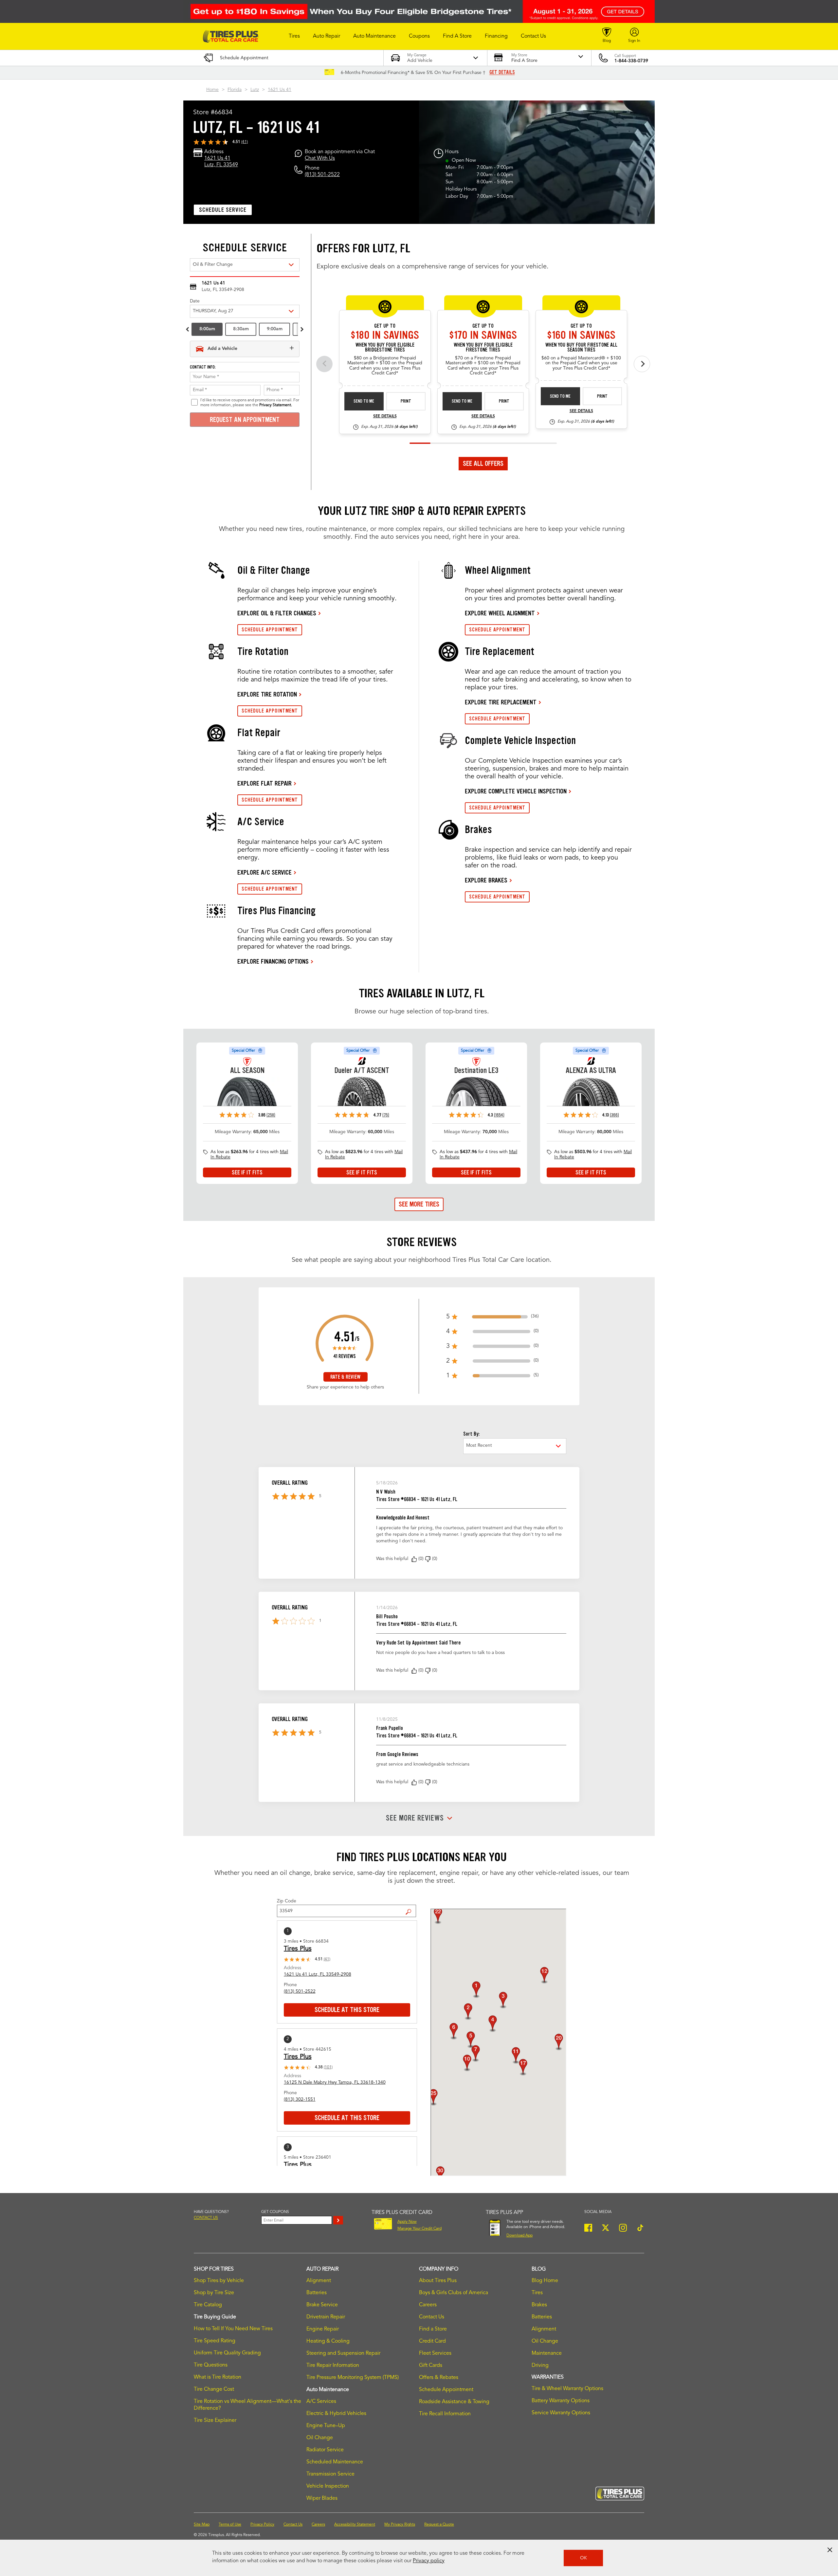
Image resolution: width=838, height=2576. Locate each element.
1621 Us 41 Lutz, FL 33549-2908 (318, 1974)
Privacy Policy (262, 2525)
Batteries (317, 2293)
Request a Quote (439, 2525)
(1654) (499, 1115)
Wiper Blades (322, 2498)
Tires (537, 2293)
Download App (519, 2236)
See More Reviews (415, 1818)
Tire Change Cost (214, 2389)
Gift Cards (431, 2366)
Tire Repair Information (333, 2366)
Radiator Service (325, 2450)
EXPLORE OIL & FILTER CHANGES (277, 613)
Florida (235, 90)
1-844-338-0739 (631, 61)
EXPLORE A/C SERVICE (264, 872)
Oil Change (320, 2438)
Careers (428, 2305)
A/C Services (321, 2402)
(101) (328, 2067)
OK (583, 2558)
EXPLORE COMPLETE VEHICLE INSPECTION (516, 791)
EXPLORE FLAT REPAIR (264, 783)
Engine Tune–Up (326, 2426)
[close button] (830, 2550)
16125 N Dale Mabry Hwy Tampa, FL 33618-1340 (335, 2082)
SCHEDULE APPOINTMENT (270, 630)
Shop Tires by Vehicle (219, 2281)
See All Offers (483, 463)
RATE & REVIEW (345, 1377)
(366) (614, 1115)
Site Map (202, 2525)
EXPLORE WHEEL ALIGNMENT (500, 613)
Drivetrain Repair (326, 2317)
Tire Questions (211, 2365)
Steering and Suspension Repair (343, 2353)
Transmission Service (330, 2474)
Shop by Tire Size (214, 2293)
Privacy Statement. (276, 405)
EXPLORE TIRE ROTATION (267, 694)
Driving (540, 2366)
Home (212, 90)
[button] (294, 36)
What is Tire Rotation (218, 2377)
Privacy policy (429, 2561)
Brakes (539, 2305)
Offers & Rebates (439, 2378)
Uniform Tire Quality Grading (227, 2353)
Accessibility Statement (355, 2525)
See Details (385, 416)
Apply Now (407, 2222)
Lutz (255, 90)
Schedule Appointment (446, 2390)
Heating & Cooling (328, 2341)
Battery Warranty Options (561, 2401)
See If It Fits (247, 1172)
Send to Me (364, 401)
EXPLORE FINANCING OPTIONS (273, 961)
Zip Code (287, 1901)
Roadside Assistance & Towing (454, 2402)
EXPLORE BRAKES (486, 880)
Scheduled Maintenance (335, 2462)
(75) (386, 1115)
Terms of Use (230, 2525)
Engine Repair (323, 2329)
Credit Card (432, 2341)
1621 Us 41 (280, 90)
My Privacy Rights (400, 2525)
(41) (245, 142)
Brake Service (322, 2305)
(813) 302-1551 (300, 2099)
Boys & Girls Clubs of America (454, 2293)
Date (195, 301)
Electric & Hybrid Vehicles (336, 2414)
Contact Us (432, 2317)
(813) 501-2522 (322, 175)
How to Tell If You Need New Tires (233, 2329)
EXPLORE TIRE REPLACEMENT (501, 702)
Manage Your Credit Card (419, 2229)
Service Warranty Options (561, 2413)
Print (406, 401)
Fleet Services (435, 2353)
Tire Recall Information (445, 2414)
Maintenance (547, 2353)
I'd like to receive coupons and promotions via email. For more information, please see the (250, 403)
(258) (271, 1115)
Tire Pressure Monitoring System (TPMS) (353, 2378)
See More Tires (419, 1204)
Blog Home (545, 2281)
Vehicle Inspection (328, 2486)
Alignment (319, 2281)
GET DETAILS (502, 72)
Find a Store (411, 1907)
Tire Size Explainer (215, 2421)
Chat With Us (320, 158)
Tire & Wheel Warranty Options (567, 2389)
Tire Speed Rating (215, 2341)
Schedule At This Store (347, 2010)
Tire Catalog (208, 2305)
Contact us (206, 2218)
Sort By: (471, 1434)
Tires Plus (298, 1949)
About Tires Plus (438, 2281)
